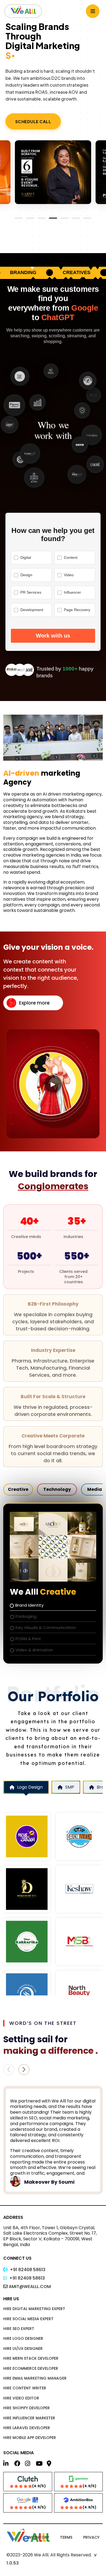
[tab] (18, 1489)
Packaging (26, 1616)
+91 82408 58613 (28, 2270)
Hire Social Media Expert (28, 2319)
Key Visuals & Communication (46, 1627)
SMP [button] (70, 1787)
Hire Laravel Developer (27, 2428)
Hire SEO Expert (19, 2329)
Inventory (38, 2537)
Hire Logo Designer (23, 2338)
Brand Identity (29, 1605)
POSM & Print (28, 1639)
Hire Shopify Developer (26, 2408)
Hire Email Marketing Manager (35, 2378)
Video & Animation (34, 1650)
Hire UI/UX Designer (23, 2349)
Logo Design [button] (30, 1787)
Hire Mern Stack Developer (31, 2358)
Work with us (53, 636)
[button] (24, 2070)
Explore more (34, 1003)
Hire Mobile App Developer (30, 2438)
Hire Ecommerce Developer (31, 2368)
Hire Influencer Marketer (29, 2418)
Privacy (91, 2537)
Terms (66, 2537)
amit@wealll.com (30, 2287)
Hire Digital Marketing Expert (34, 2309)
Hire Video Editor (21, 2398)
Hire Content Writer (25, 2388)
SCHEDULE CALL (33, 121)
